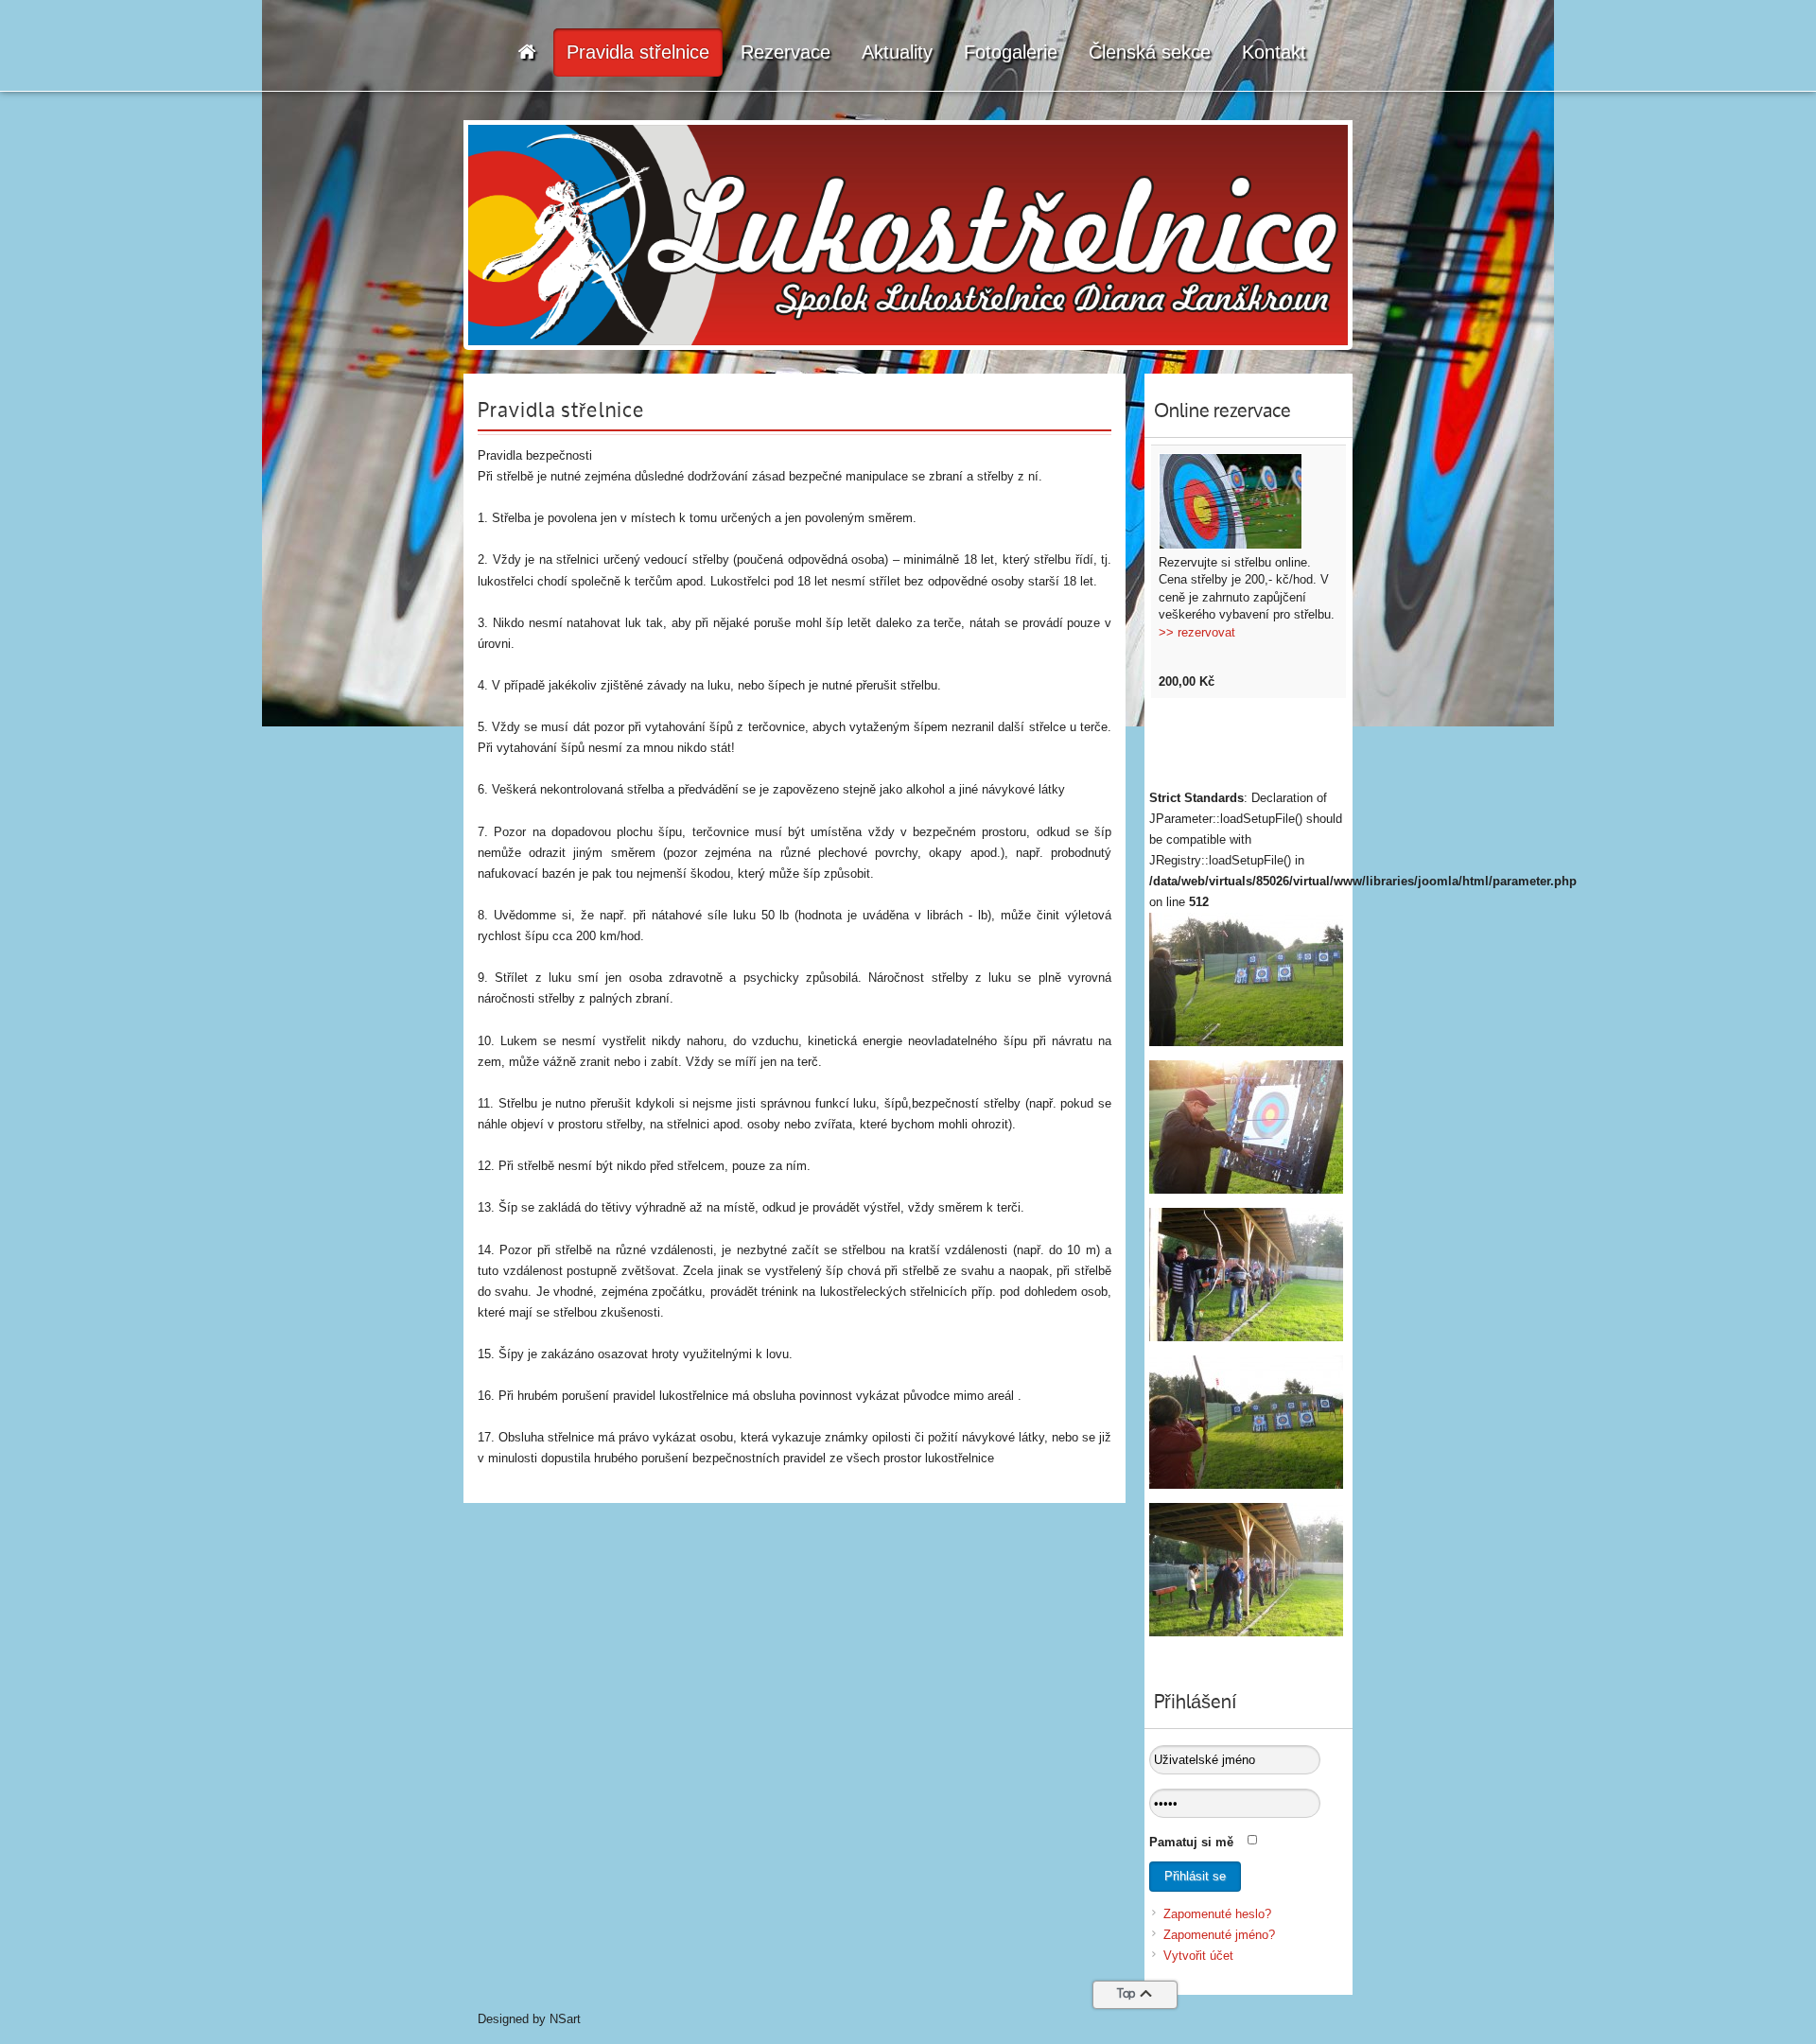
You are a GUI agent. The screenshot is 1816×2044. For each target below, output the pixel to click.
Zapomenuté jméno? (1219, 1935)
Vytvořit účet (1198, 1956)
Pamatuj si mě (1191, 1842)
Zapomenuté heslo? (1217, 1914)
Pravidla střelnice (561, 412)
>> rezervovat (1197, 632)
